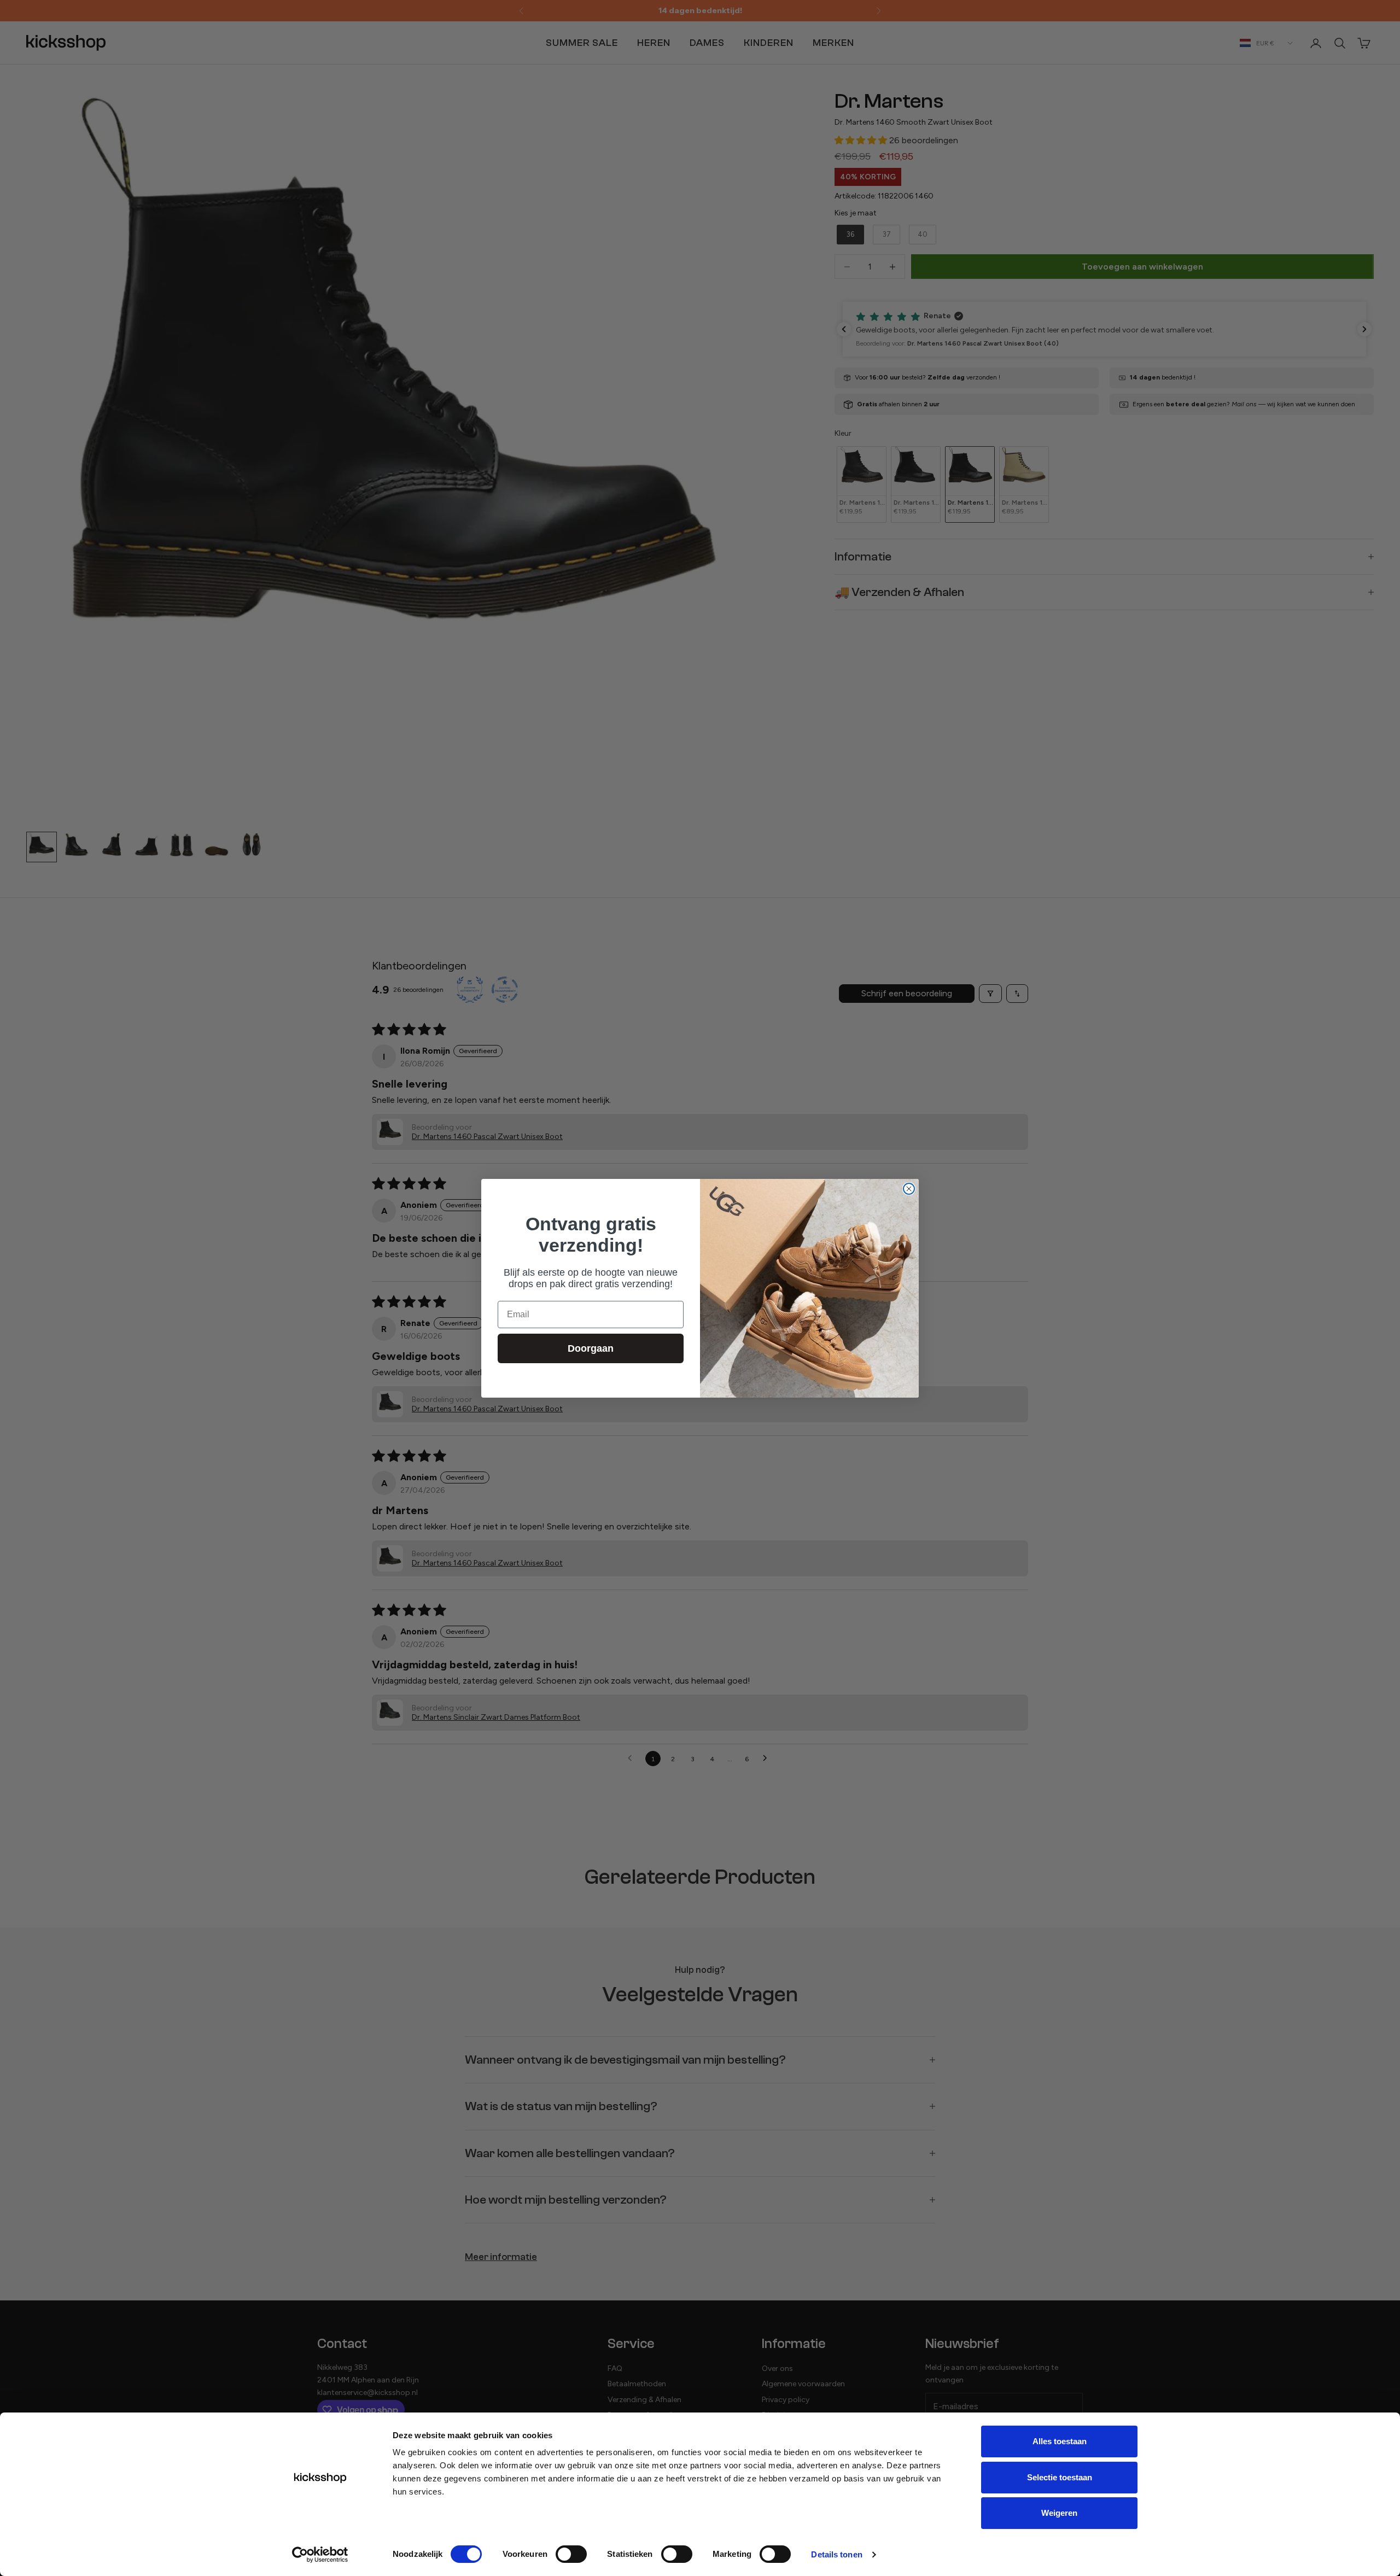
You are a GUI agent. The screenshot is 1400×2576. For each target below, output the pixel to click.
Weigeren (1059, 2513)
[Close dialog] (909, 1189)
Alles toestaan (1060, 2441)
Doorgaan (591, 1348)
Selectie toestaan (1060, 2477)
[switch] (571, 2554)
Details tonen (836, 2554)
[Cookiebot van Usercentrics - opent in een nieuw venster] (320, 2555)
